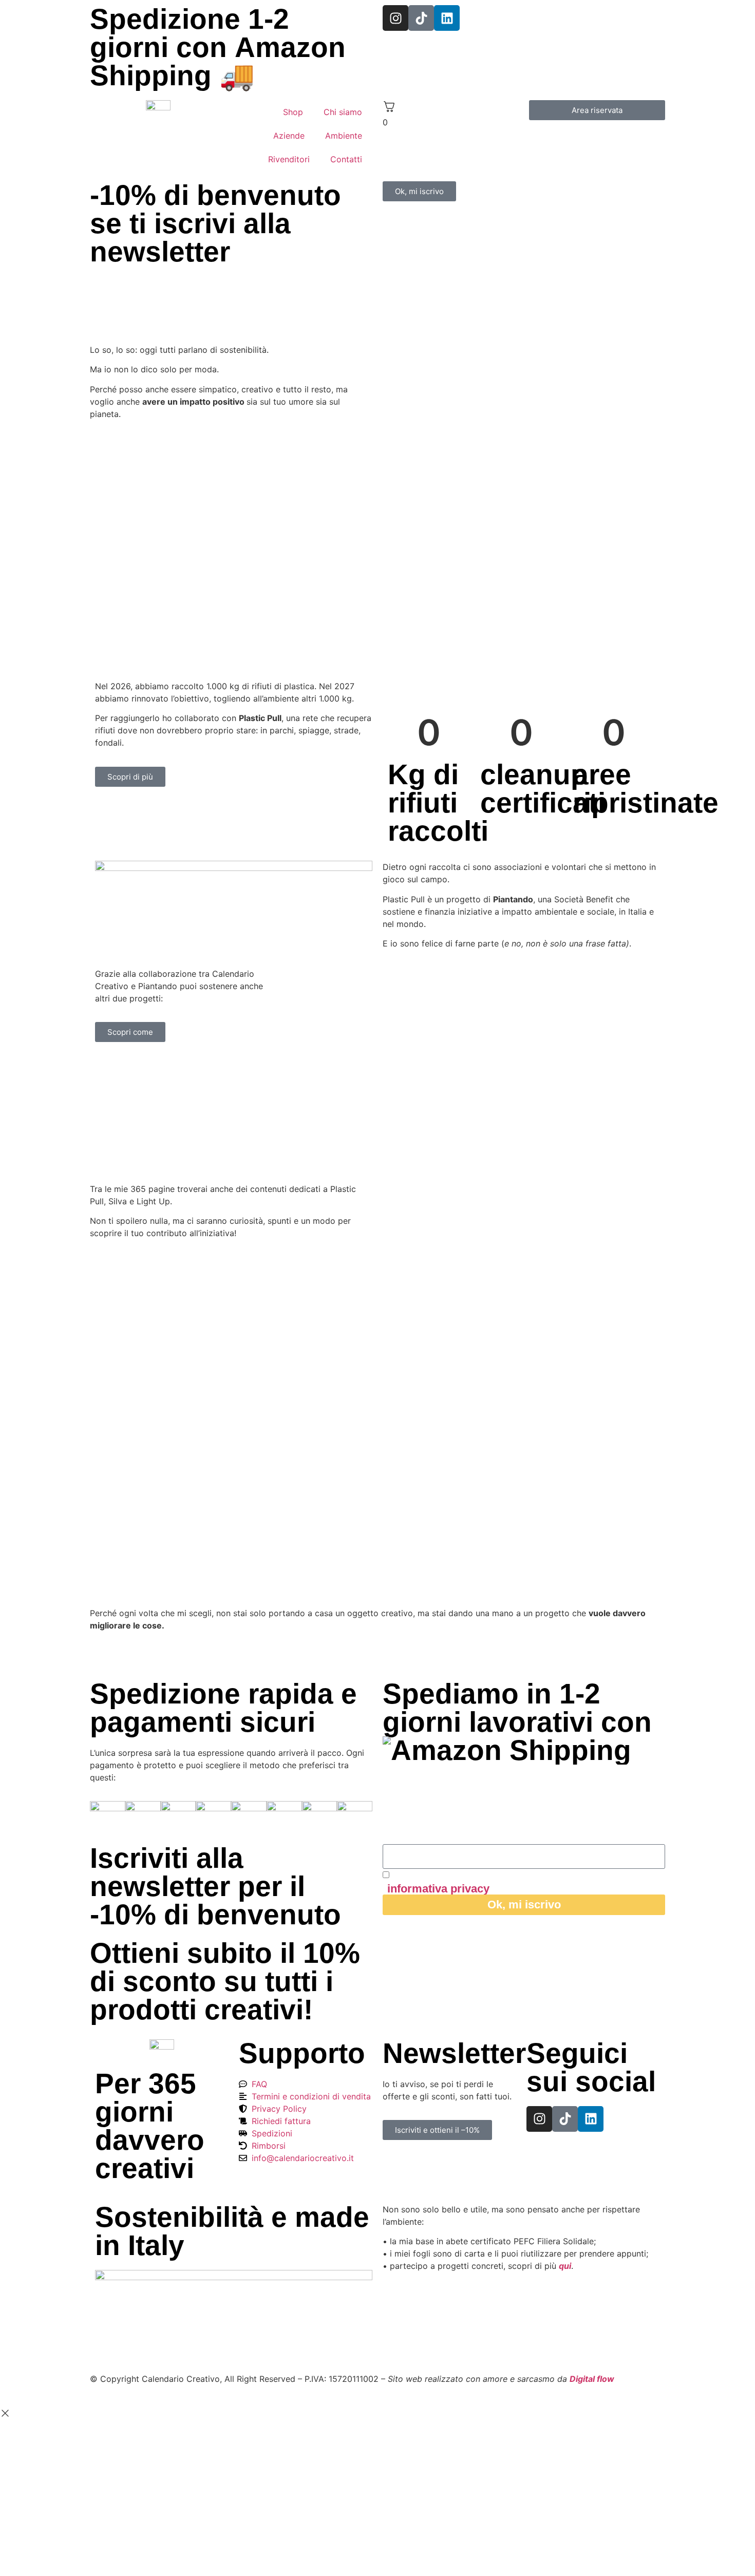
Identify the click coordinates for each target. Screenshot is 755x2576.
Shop (293, 112)
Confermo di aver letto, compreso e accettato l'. (498, 1882)
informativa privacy (438, 1889)
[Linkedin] (447, 18)
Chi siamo (343, 112)
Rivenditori (289, 159)
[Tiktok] (421, 18)
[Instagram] (395, 18)
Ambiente (344, 136)
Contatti (346, 159)
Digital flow (592, 2379)
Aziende (289, 136)
